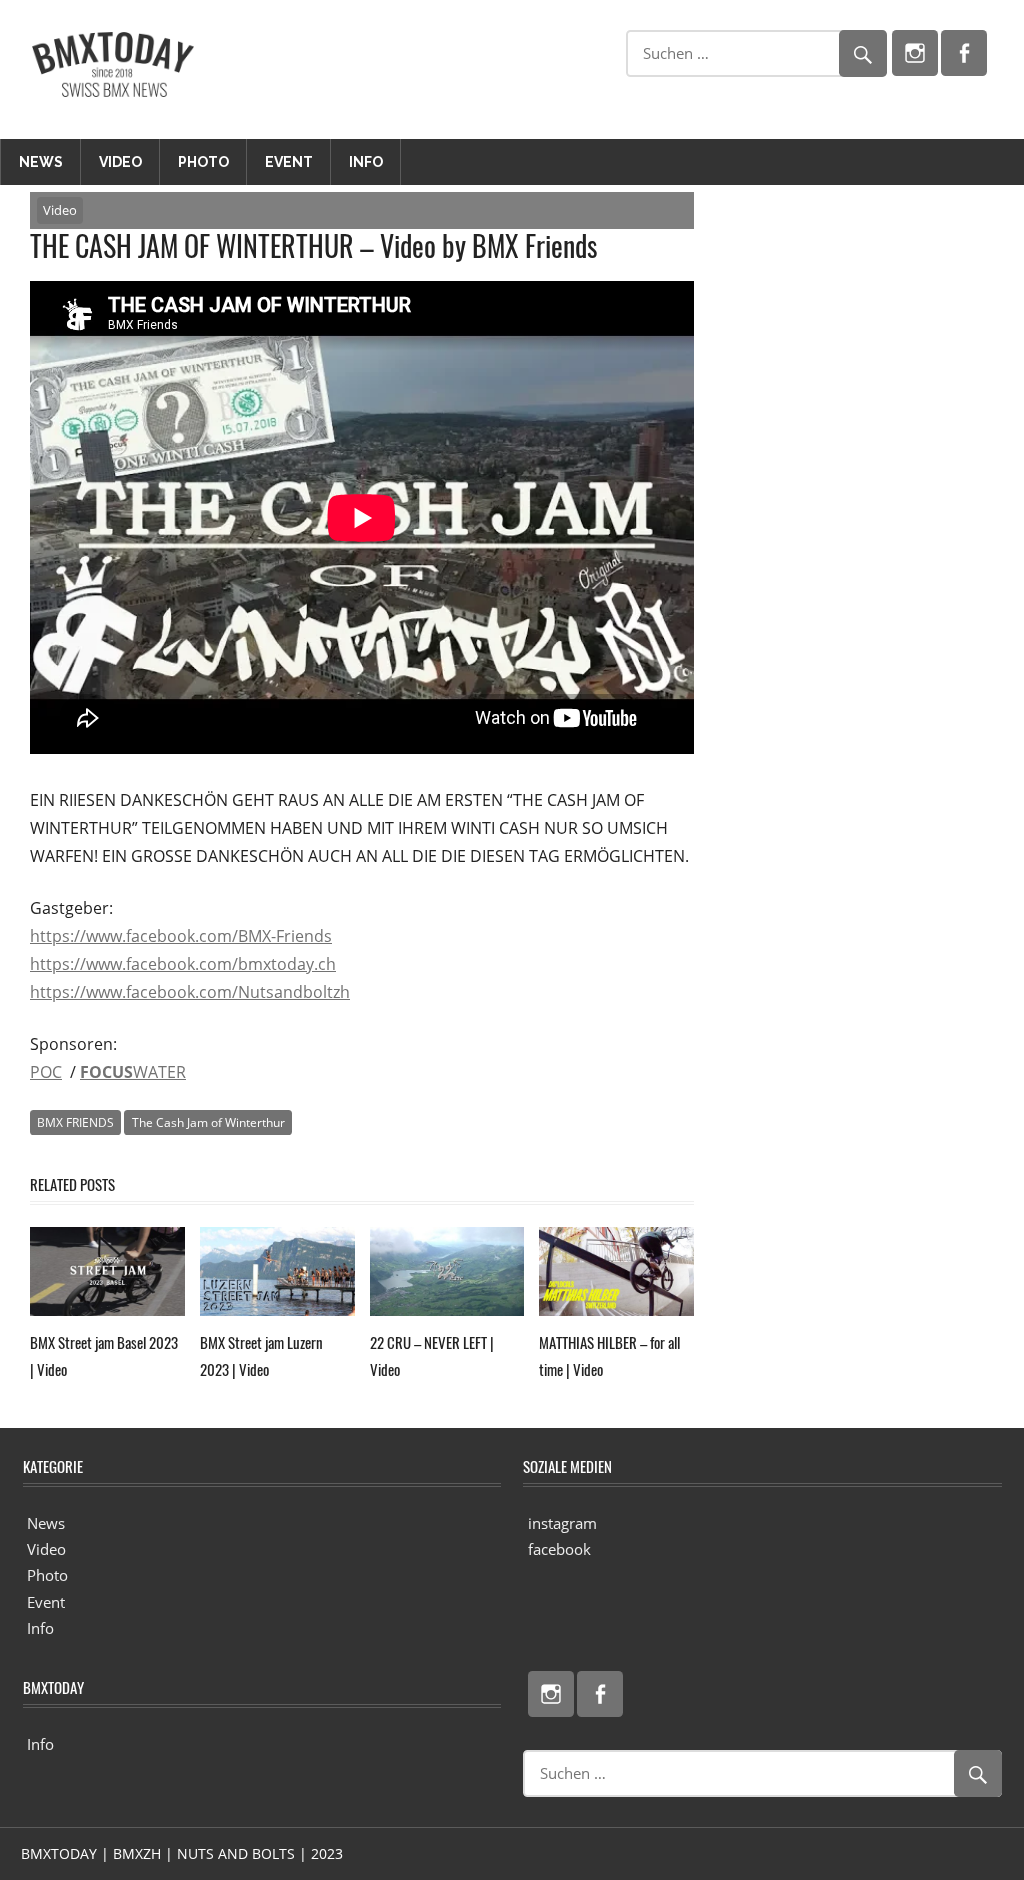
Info (366, 162)
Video (120, 162)
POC (46, 1072)
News (41, 162)
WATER (133, 1072)
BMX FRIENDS (75, 1122)
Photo (203, 162)
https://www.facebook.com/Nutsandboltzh (190, 992)
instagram (562, 1523)
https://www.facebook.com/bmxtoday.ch (183, 964)
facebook (559, 1549)
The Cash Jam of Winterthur (208, 1122)
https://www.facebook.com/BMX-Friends (181, 936)
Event (289, 162)
